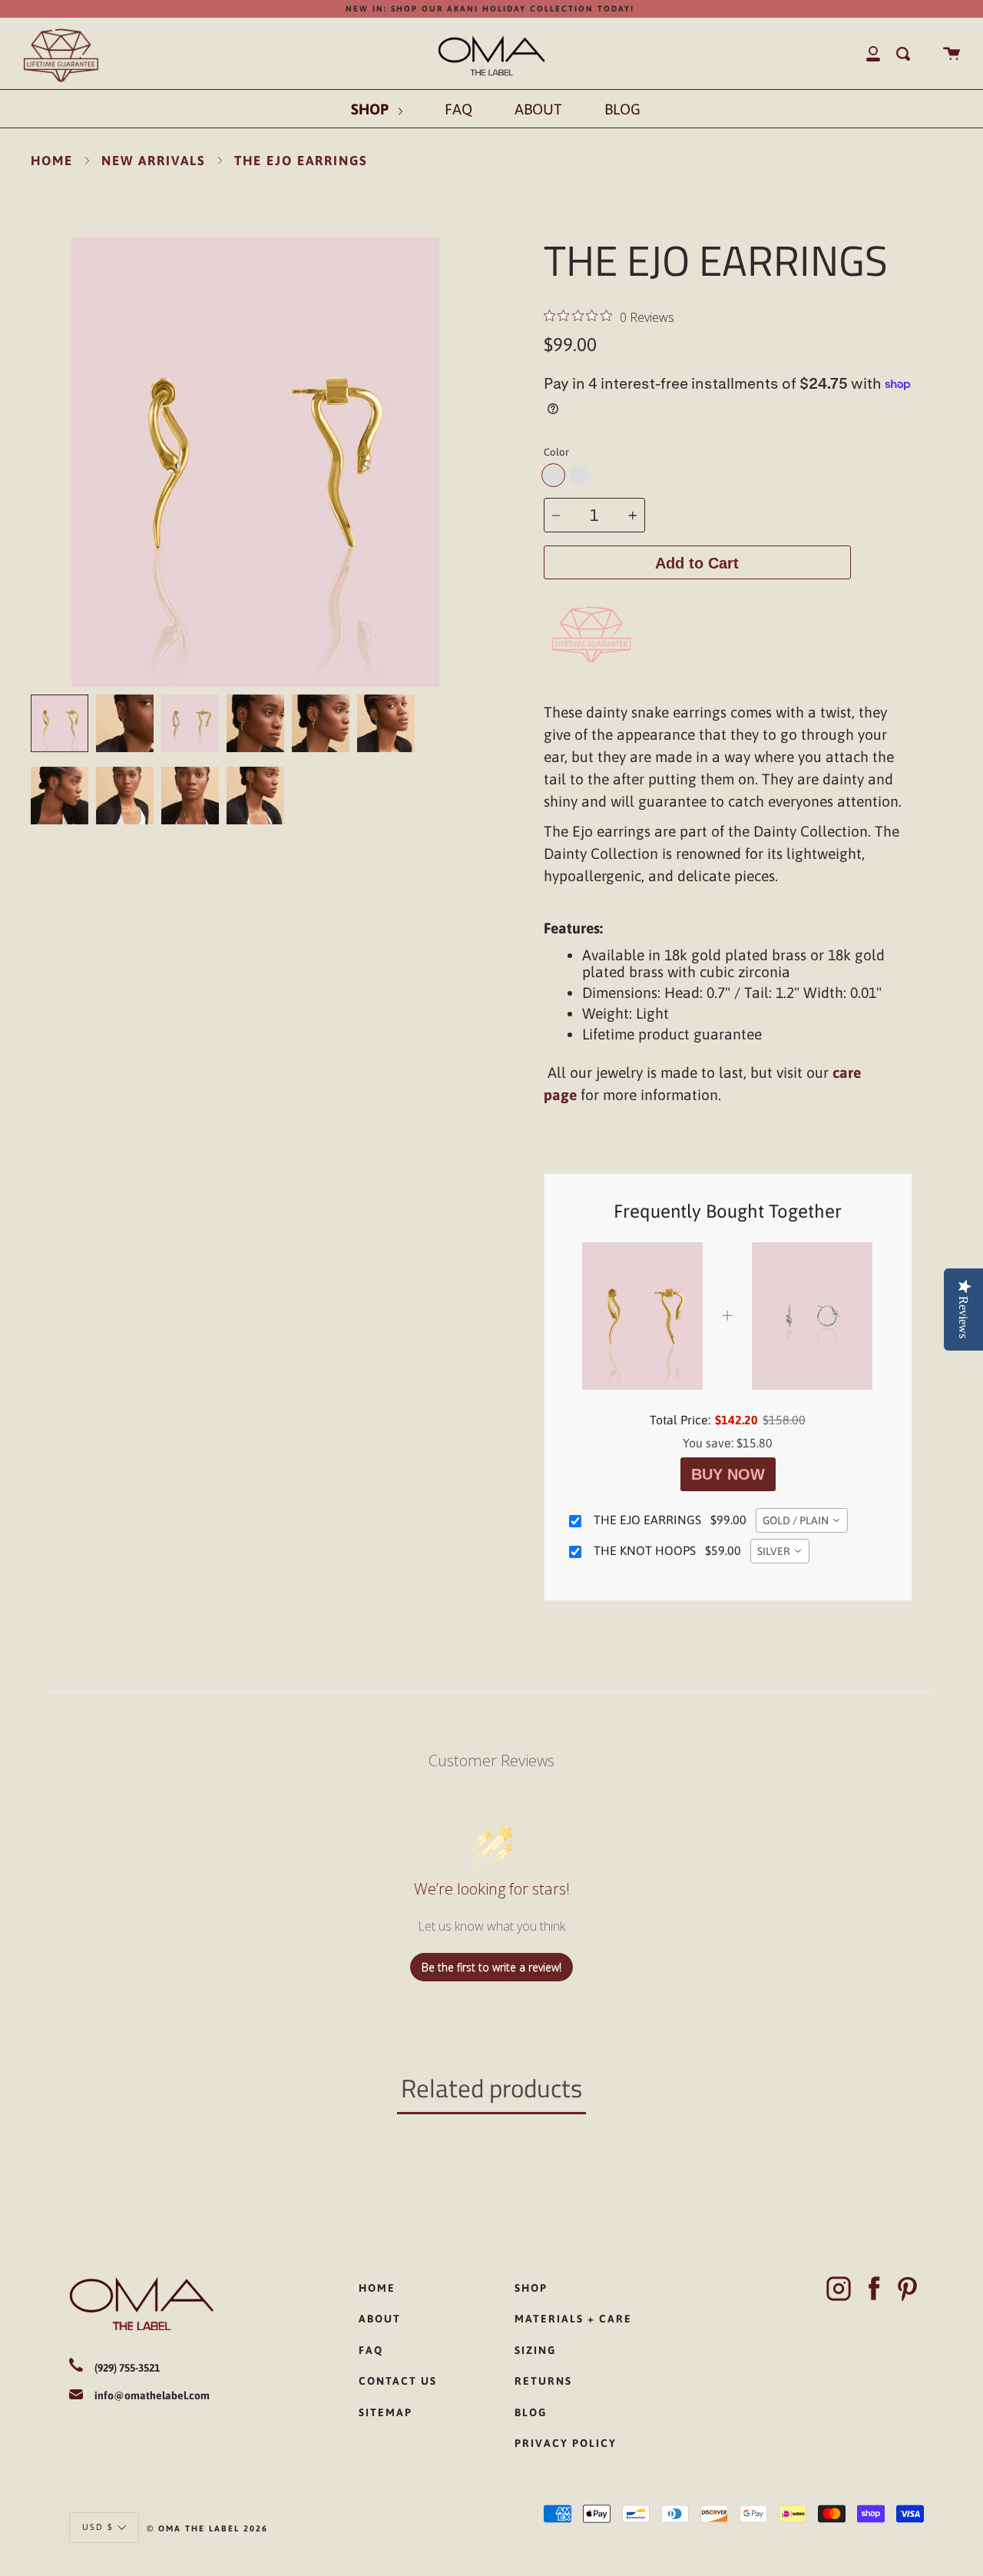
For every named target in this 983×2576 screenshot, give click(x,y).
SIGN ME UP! (376, 1372)
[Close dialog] (705, 1135)
